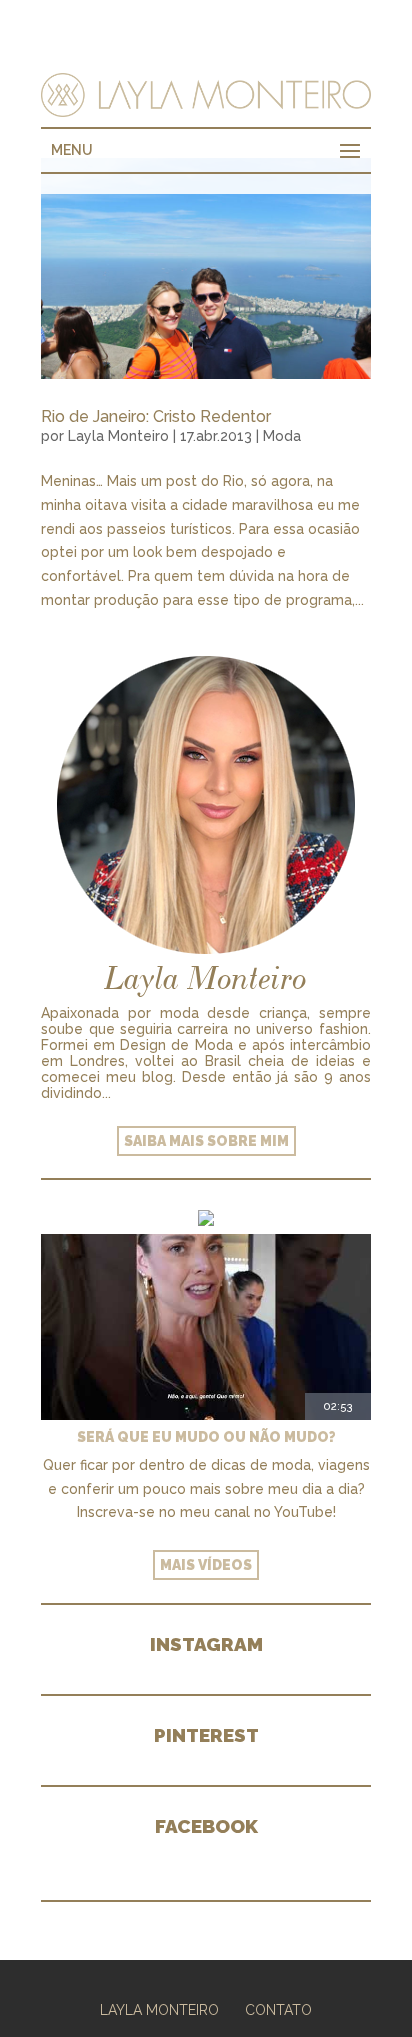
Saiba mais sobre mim (206, 1141)
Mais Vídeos (206, 1565)
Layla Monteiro (118, 436)
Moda (282, 436)
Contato (278, 2010)
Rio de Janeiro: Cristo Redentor (156, 416)
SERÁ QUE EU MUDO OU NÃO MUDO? (206, 1437)
